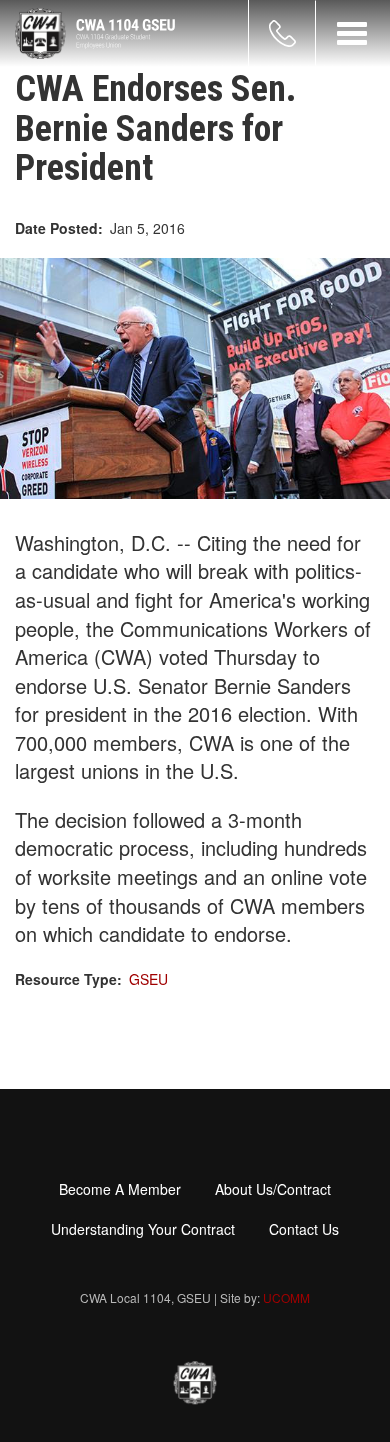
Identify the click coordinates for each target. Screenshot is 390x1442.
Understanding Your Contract (143, 1229)
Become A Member (120, 1189)
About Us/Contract (273, 1189)
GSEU (148, 979)
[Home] (95, 33)
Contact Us (304, 1229)
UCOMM (286, 1297)
